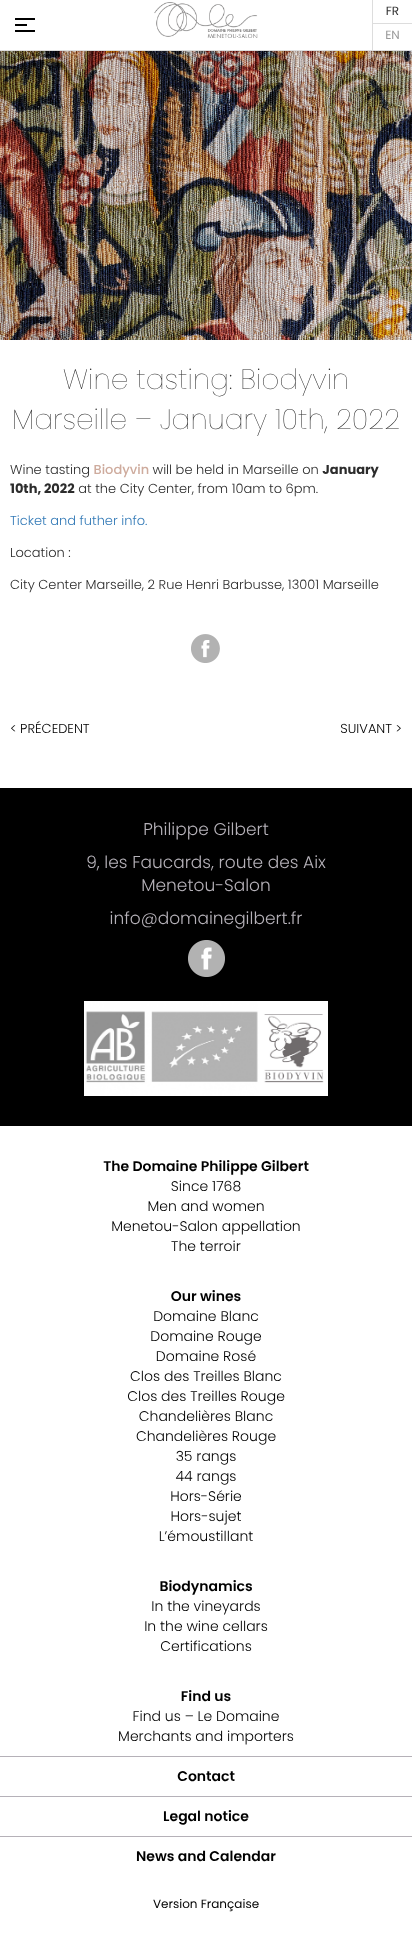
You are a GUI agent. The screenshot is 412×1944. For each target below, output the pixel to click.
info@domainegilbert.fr (206, 918)
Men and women (205, 1206)
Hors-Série (206, 1496)
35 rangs (206, 1456)
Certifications (206, 1646)
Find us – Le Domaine (206, 1716)
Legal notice (206, 1816)
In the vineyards (205, 1606)
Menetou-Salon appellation (205, 1226)
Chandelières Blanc (206, 1416)
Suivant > (371, 728)
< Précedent (50, 728)
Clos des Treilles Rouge (206, 1396)
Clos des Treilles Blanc (206, 1376)
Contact (206, 1776)
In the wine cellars (206, 1626)
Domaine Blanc (206, 1316)
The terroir (206, 1246)
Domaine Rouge (205, 1336)
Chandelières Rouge (206, 1436)
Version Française (392, 12)
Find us (206, 1696)
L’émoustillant (206, 1536)
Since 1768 (206, 1186)
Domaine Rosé (206, 1356)
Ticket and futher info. (78, 520)
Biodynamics (205, 1586)
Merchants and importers (206, 1736)
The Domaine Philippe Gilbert (206, 1166)
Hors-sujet (206, 1516)
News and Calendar (206, 1856)
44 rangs (206, 1476)
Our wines (206, 1296)
